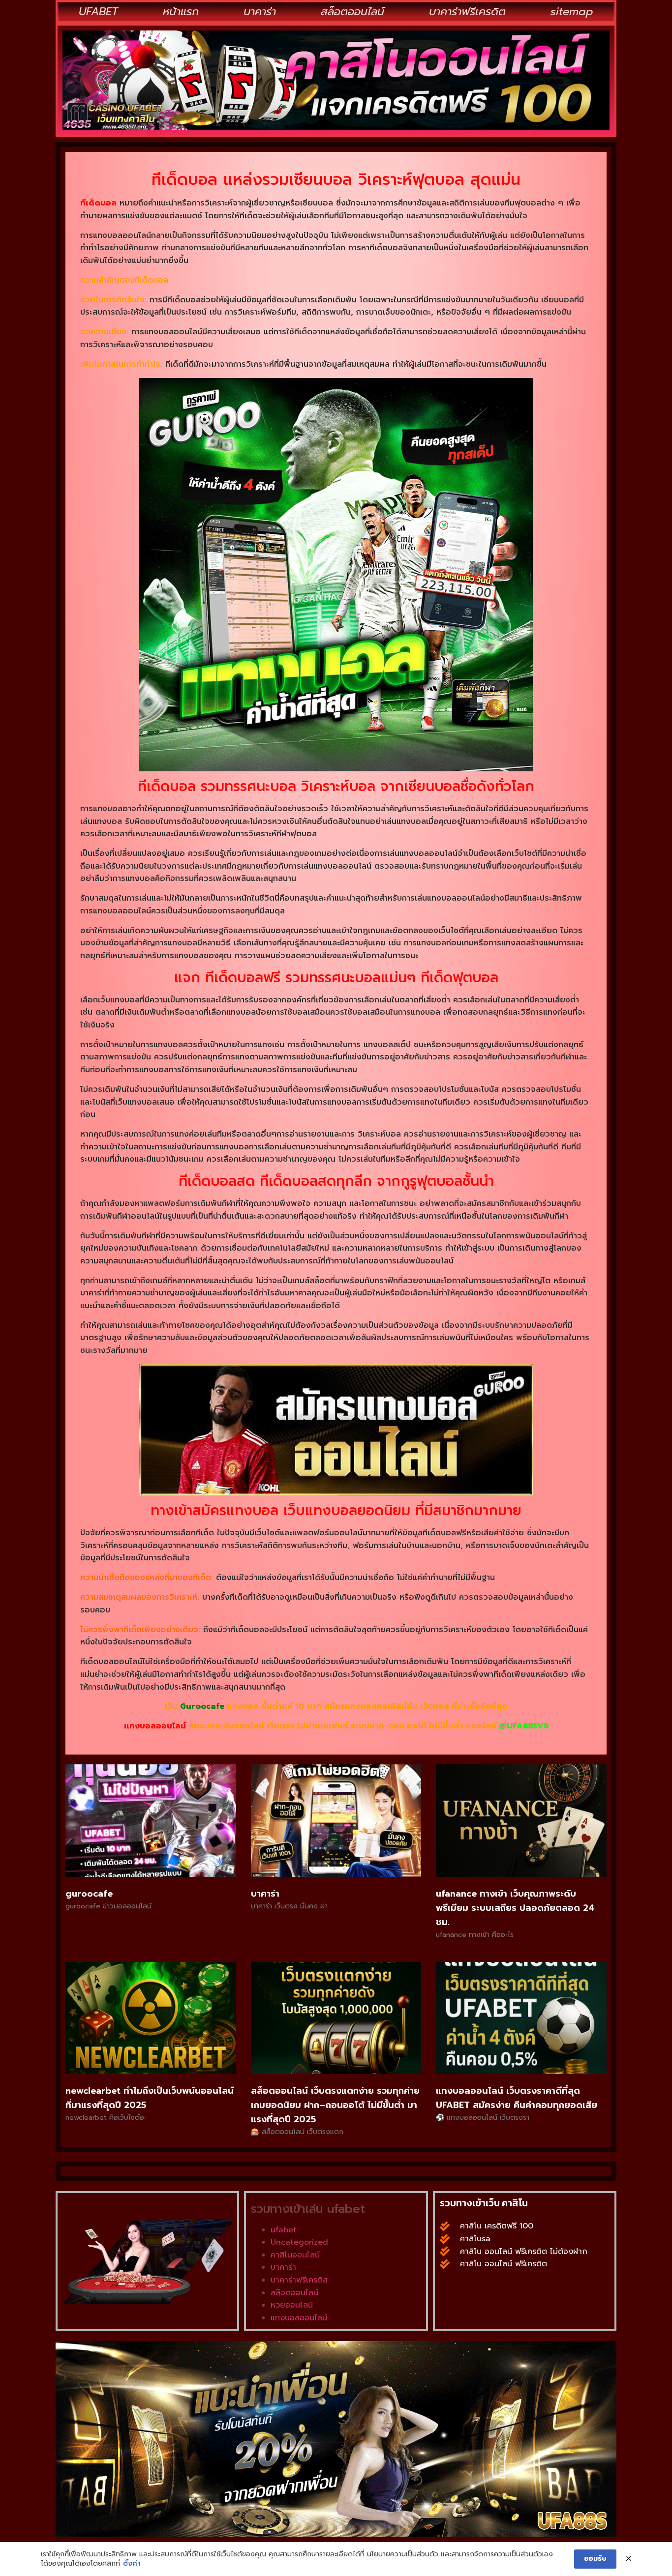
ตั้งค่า (132, 2564)
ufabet (284, 2230)
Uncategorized (299, 2242)
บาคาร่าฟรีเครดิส (299, 2280)
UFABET (98, 12)
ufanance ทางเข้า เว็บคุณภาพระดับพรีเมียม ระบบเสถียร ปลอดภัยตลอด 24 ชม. (515, 1908)
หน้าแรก (181, 12)
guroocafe (89, 1894)
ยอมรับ (595, 2559)
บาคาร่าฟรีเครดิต (467, 12)
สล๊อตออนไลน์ (294, 2293)
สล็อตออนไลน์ (352, 12)
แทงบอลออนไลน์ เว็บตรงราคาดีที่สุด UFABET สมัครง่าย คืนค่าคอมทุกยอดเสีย (517, 2098)
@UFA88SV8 (524, 1726)
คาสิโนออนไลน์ (295, 2255)
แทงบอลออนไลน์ (155, 1726)
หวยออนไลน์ (292, 2305)
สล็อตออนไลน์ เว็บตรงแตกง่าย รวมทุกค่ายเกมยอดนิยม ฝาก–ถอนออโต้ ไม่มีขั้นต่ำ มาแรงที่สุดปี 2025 (335, 2105)
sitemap (572, 12)
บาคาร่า (260, 12)
